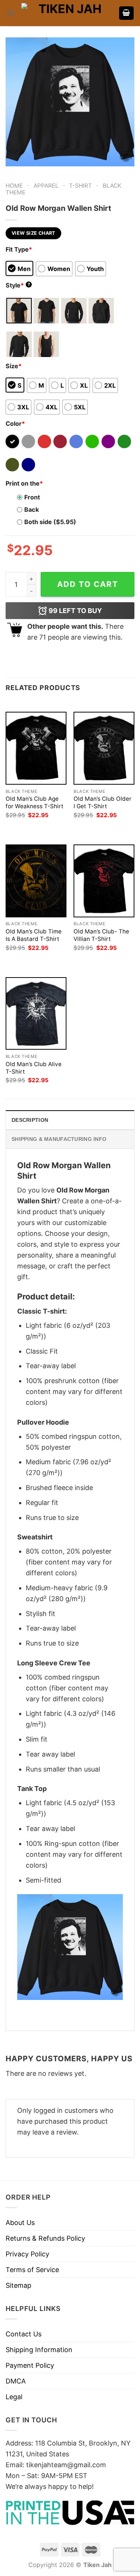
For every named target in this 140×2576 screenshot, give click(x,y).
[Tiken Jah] (67, 13)
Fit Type (19, 249)
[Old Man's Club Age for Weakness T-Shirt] (36, 748)
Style (18, 285)
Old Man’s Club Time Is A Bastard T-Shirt (34, 935)
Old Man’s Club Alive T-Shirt (34, 1068)
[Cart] (127, 13)
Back (32, 510)
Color (15, 424)
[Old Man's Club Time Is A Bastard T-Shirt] (36, 881)
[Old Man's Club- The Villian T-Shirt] (104, 881)
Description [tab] (30, 1120)
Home (14, 186)
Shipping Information (39, 2350)
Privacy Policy (27, 2254)
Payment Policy (30, 2365)
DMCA (16, 2381)
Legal (14, 2397)
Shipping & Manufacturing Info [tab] (59, 1139)
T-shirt (80, 186)
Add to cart (88, 584)
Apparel (46, 186)
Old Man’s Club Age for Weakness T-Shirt (35, 802)
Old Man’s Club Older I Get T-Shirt (102, 802)
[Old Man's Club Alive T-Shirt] (36, 1013)
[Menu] (11, 13)
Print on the (24, 483)
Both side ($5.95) (50, 522)
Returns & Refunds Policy (45, 2238)
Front (32, 497)
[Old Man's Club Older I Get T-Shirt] (104, 748)
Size (14, 366)
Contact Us (24, 2334)
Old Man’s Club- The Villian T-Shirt (101, 935)
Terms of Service (32, 2270)
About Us (20, 2223)
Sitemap (18, 2285)
